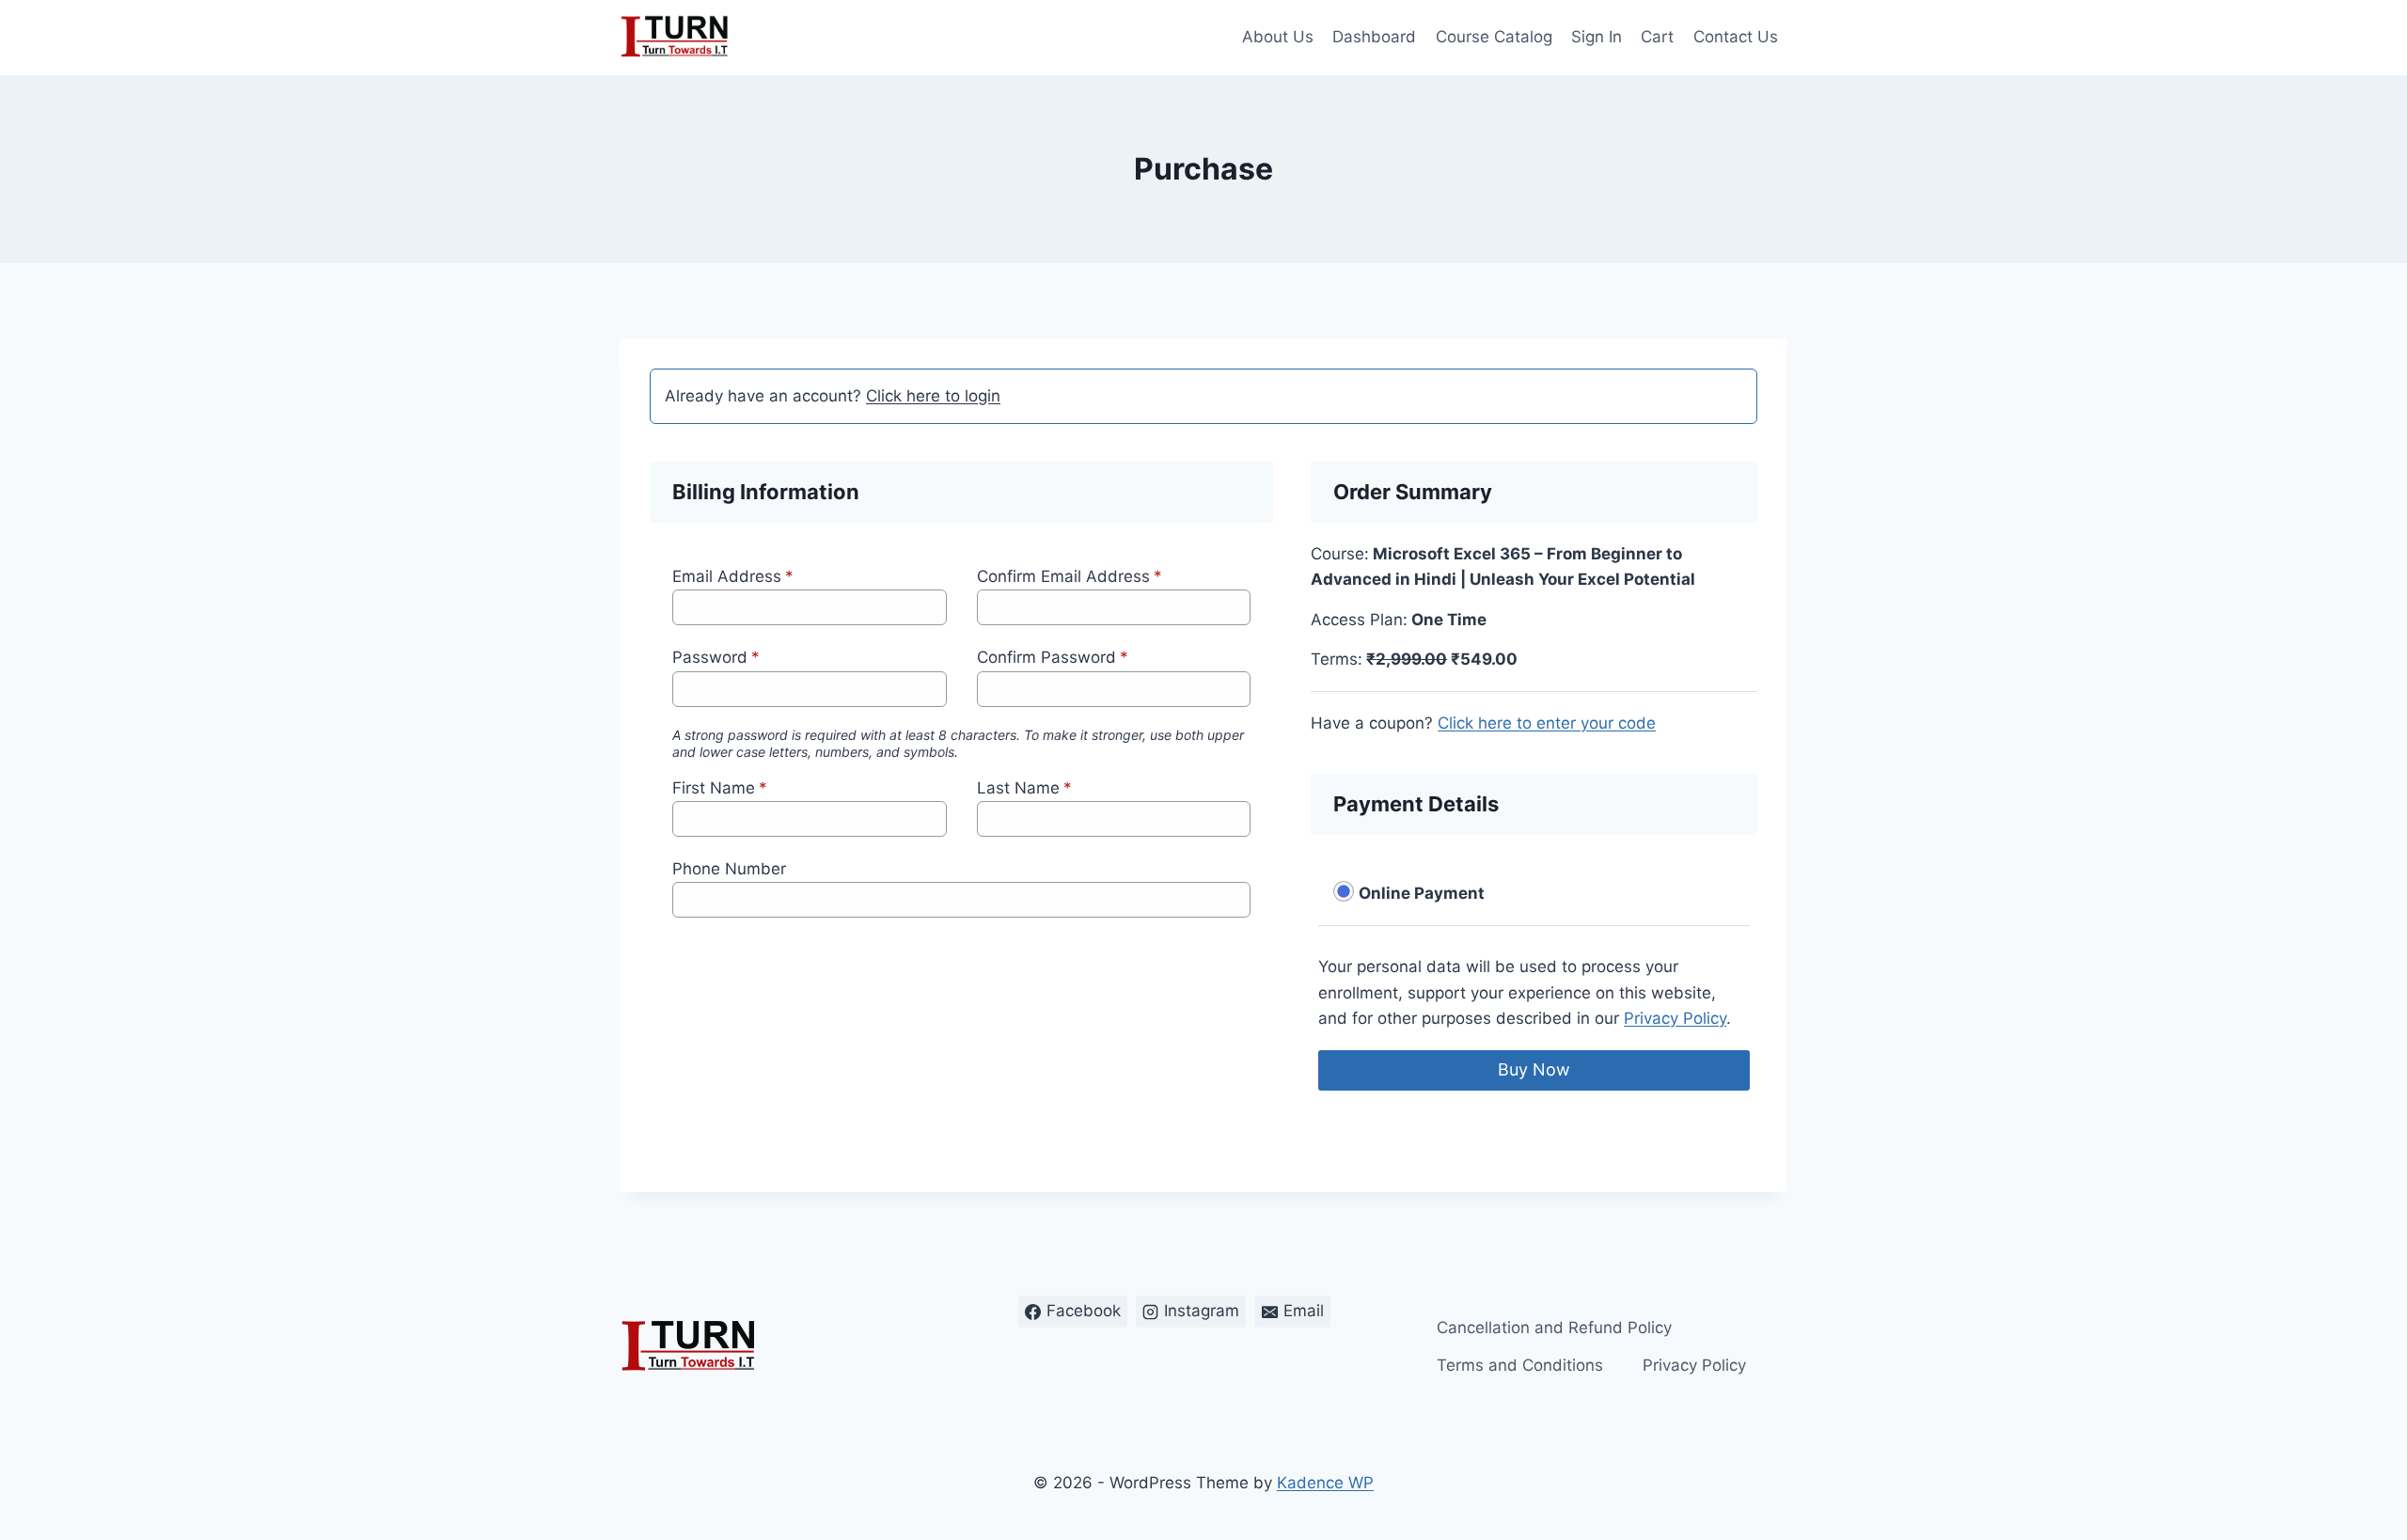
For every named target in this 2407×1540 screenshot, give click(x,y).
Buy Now (1534, 1069)
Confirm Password (1053, 657)
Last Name (1024, 788)
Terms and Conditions (1520, 1365)
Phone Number (729, 869)
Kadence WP (1325, 1483)
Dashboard (1374, 37)
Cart (1657, 37)
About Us (1278, 37)
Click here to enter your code (1547, 723)
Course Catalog (1494, 37)
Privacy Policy (1675, 1018)
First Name (720, 788)
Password (716, 657)
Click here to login (933, 396)
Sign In (1597, 37)
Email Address (733, 576)
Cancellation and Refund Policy (1554, 1328)
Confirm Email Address (1070, 576)
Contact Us (1736, 37)
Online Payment (1422, 893)
